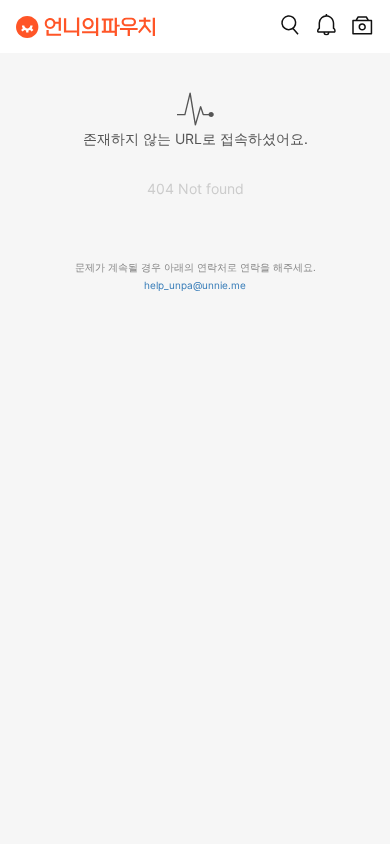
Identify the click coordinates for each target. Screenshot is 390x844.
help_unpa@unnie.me (195, 285)
